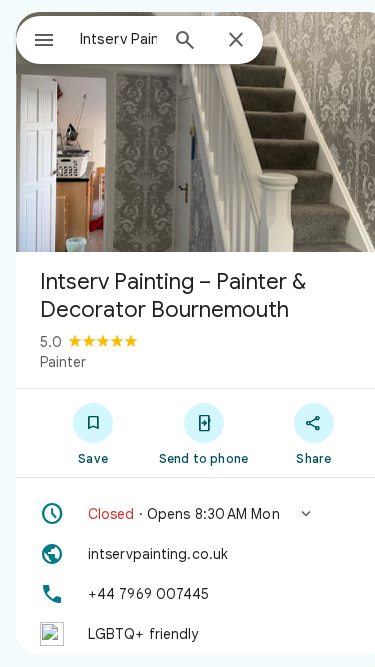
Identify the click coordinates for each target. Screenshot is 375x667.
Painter (63, 362)
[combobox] (118, 39)
